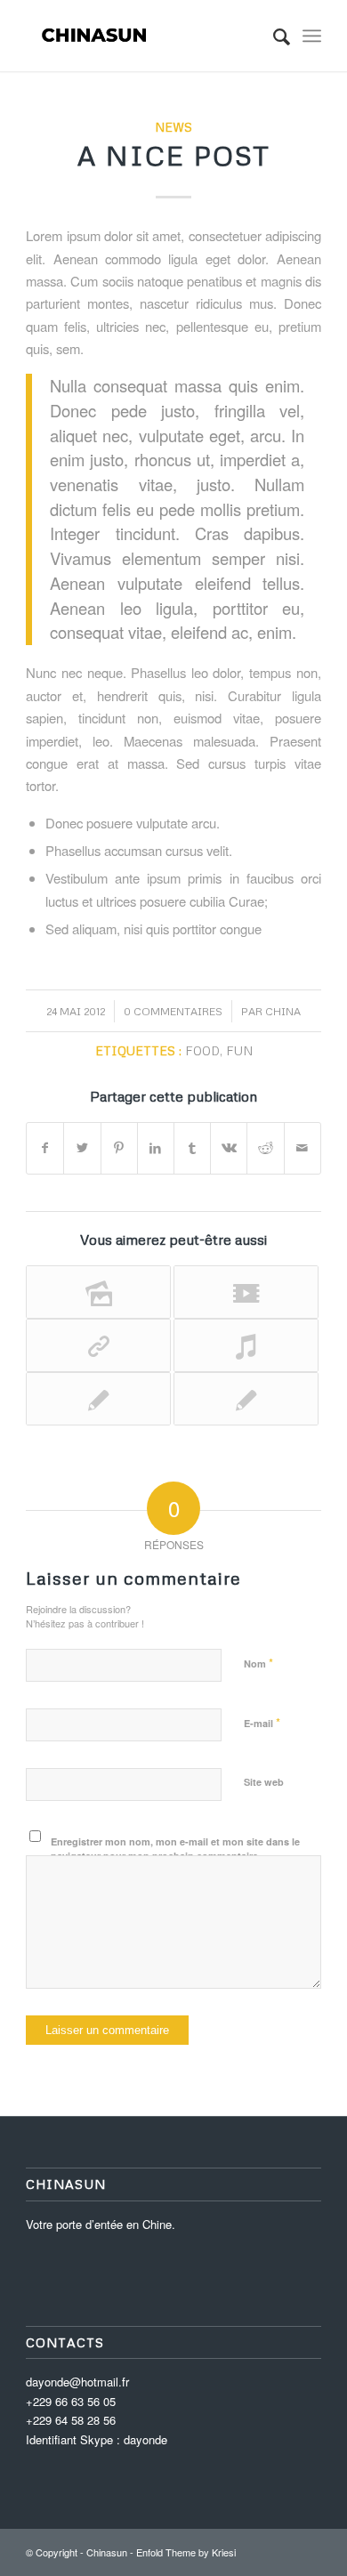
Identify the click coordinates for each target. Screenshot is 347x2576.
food (202, 1050)
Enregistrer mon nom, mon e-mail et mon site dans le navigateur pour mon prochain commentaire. (175, 1849)
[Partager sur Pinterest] (119, 1148)
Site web (264, 1782)
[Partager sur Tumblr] (192, 1148)
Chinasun (107, 2552)
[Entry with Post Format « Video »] (246, 1292)
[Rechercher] (273, 36)
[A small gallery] (98, 1292)
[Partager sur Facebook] (45, 1148)
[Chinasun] (144, 36)
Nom (258, 1663)
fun (239, 1050)
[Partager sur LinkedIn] (156, 1148)
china (283, 1011)
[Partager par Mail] (303, 1148)
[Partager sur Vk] (229, 1148)
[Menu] (312, 36)
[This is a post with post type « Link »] (98, 1345)
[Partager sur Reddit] (265, 1148)
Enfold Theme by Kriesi (186, 2552)
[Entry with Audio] (246, 1345)
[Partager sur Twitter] (82, 1148)
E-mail (262, 1722)
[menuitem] (273, 36)
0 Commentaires (173, 1011)
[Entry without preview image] (98, 1399)
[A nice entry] (246, 1399)
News (173, 127)
